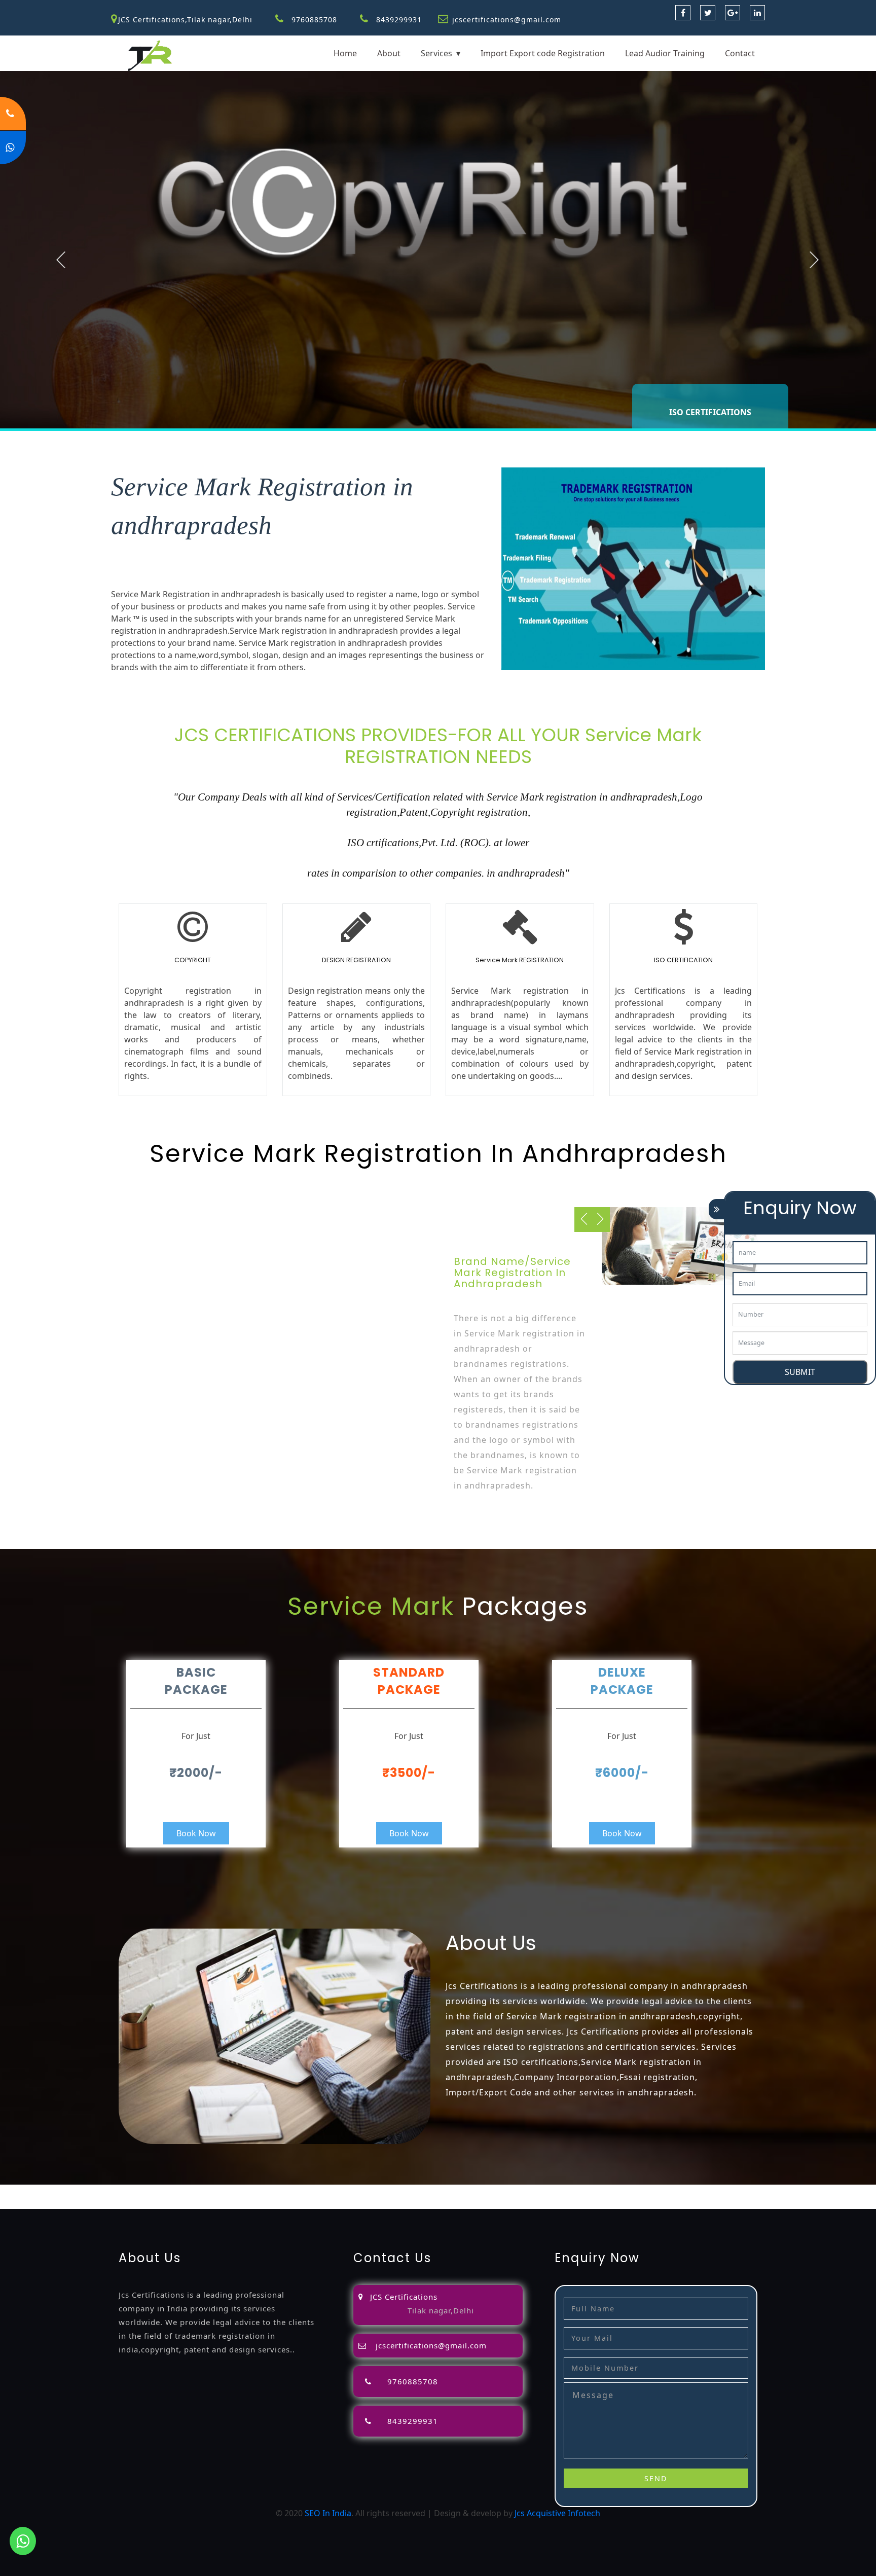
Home (345, 53)
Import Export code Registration (543, 53)
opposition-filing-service (219, 2191)
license (563, 2191)
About (389, 53)
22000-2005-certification (94, 2203)
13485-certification (272, 2203)
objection (285, 2191)
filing (346, 2191)
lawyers (320, 2191)
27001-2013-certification (189, 2203)
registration (444, 2191)
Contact (740, 53)
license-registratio (613, 2191)
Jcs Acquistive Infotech (557, 2513)
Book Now (196, 1833)
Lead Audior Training (665, 53)
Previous (61, 260)
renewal (484, 2191)
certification (672, 2191)
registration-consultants (124, 2191)
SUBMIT (800, 1372)
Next (814, 260)
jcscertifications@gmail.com (507, 20)
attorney (374, 2191)
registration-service (38, 2191)
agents (406, 2191)
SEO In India (328, 2513)
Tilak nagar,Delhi (441, 2310)
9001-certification (779, 2191)
